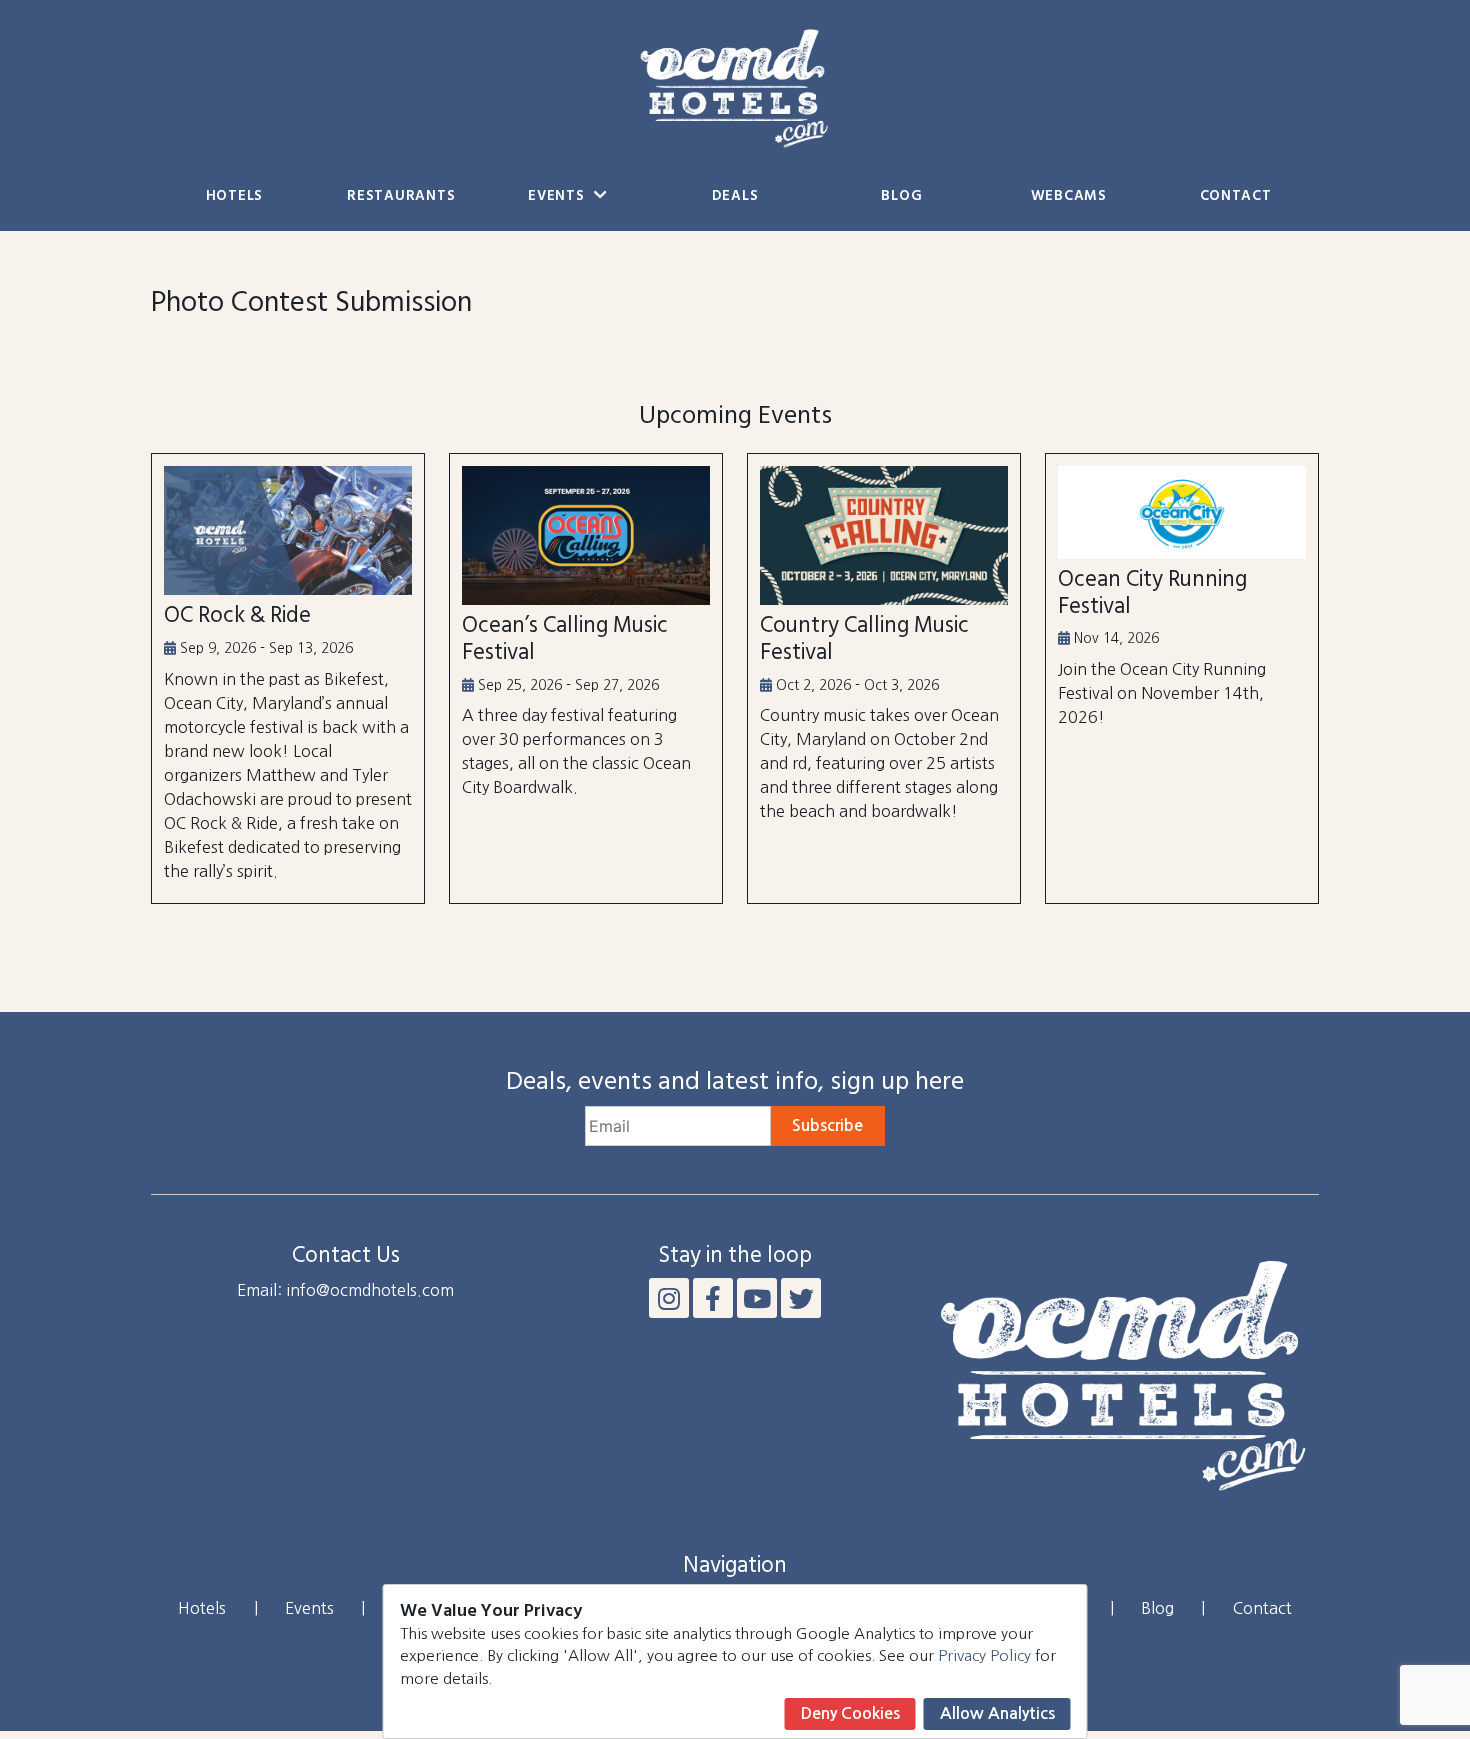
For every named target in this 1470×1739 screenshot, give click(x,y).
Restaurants (401, 196)
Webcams (1069, 196)
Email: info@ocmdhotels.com (345, 1290)
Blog (901, 196)
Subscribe (827, 1125)
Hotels (234, 196)
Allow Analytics (997, 1713)
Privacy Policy (984, 1655)
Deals (735, 196)
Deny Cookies (850, 1713)
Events (558, 196)
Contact (1236, 196)
